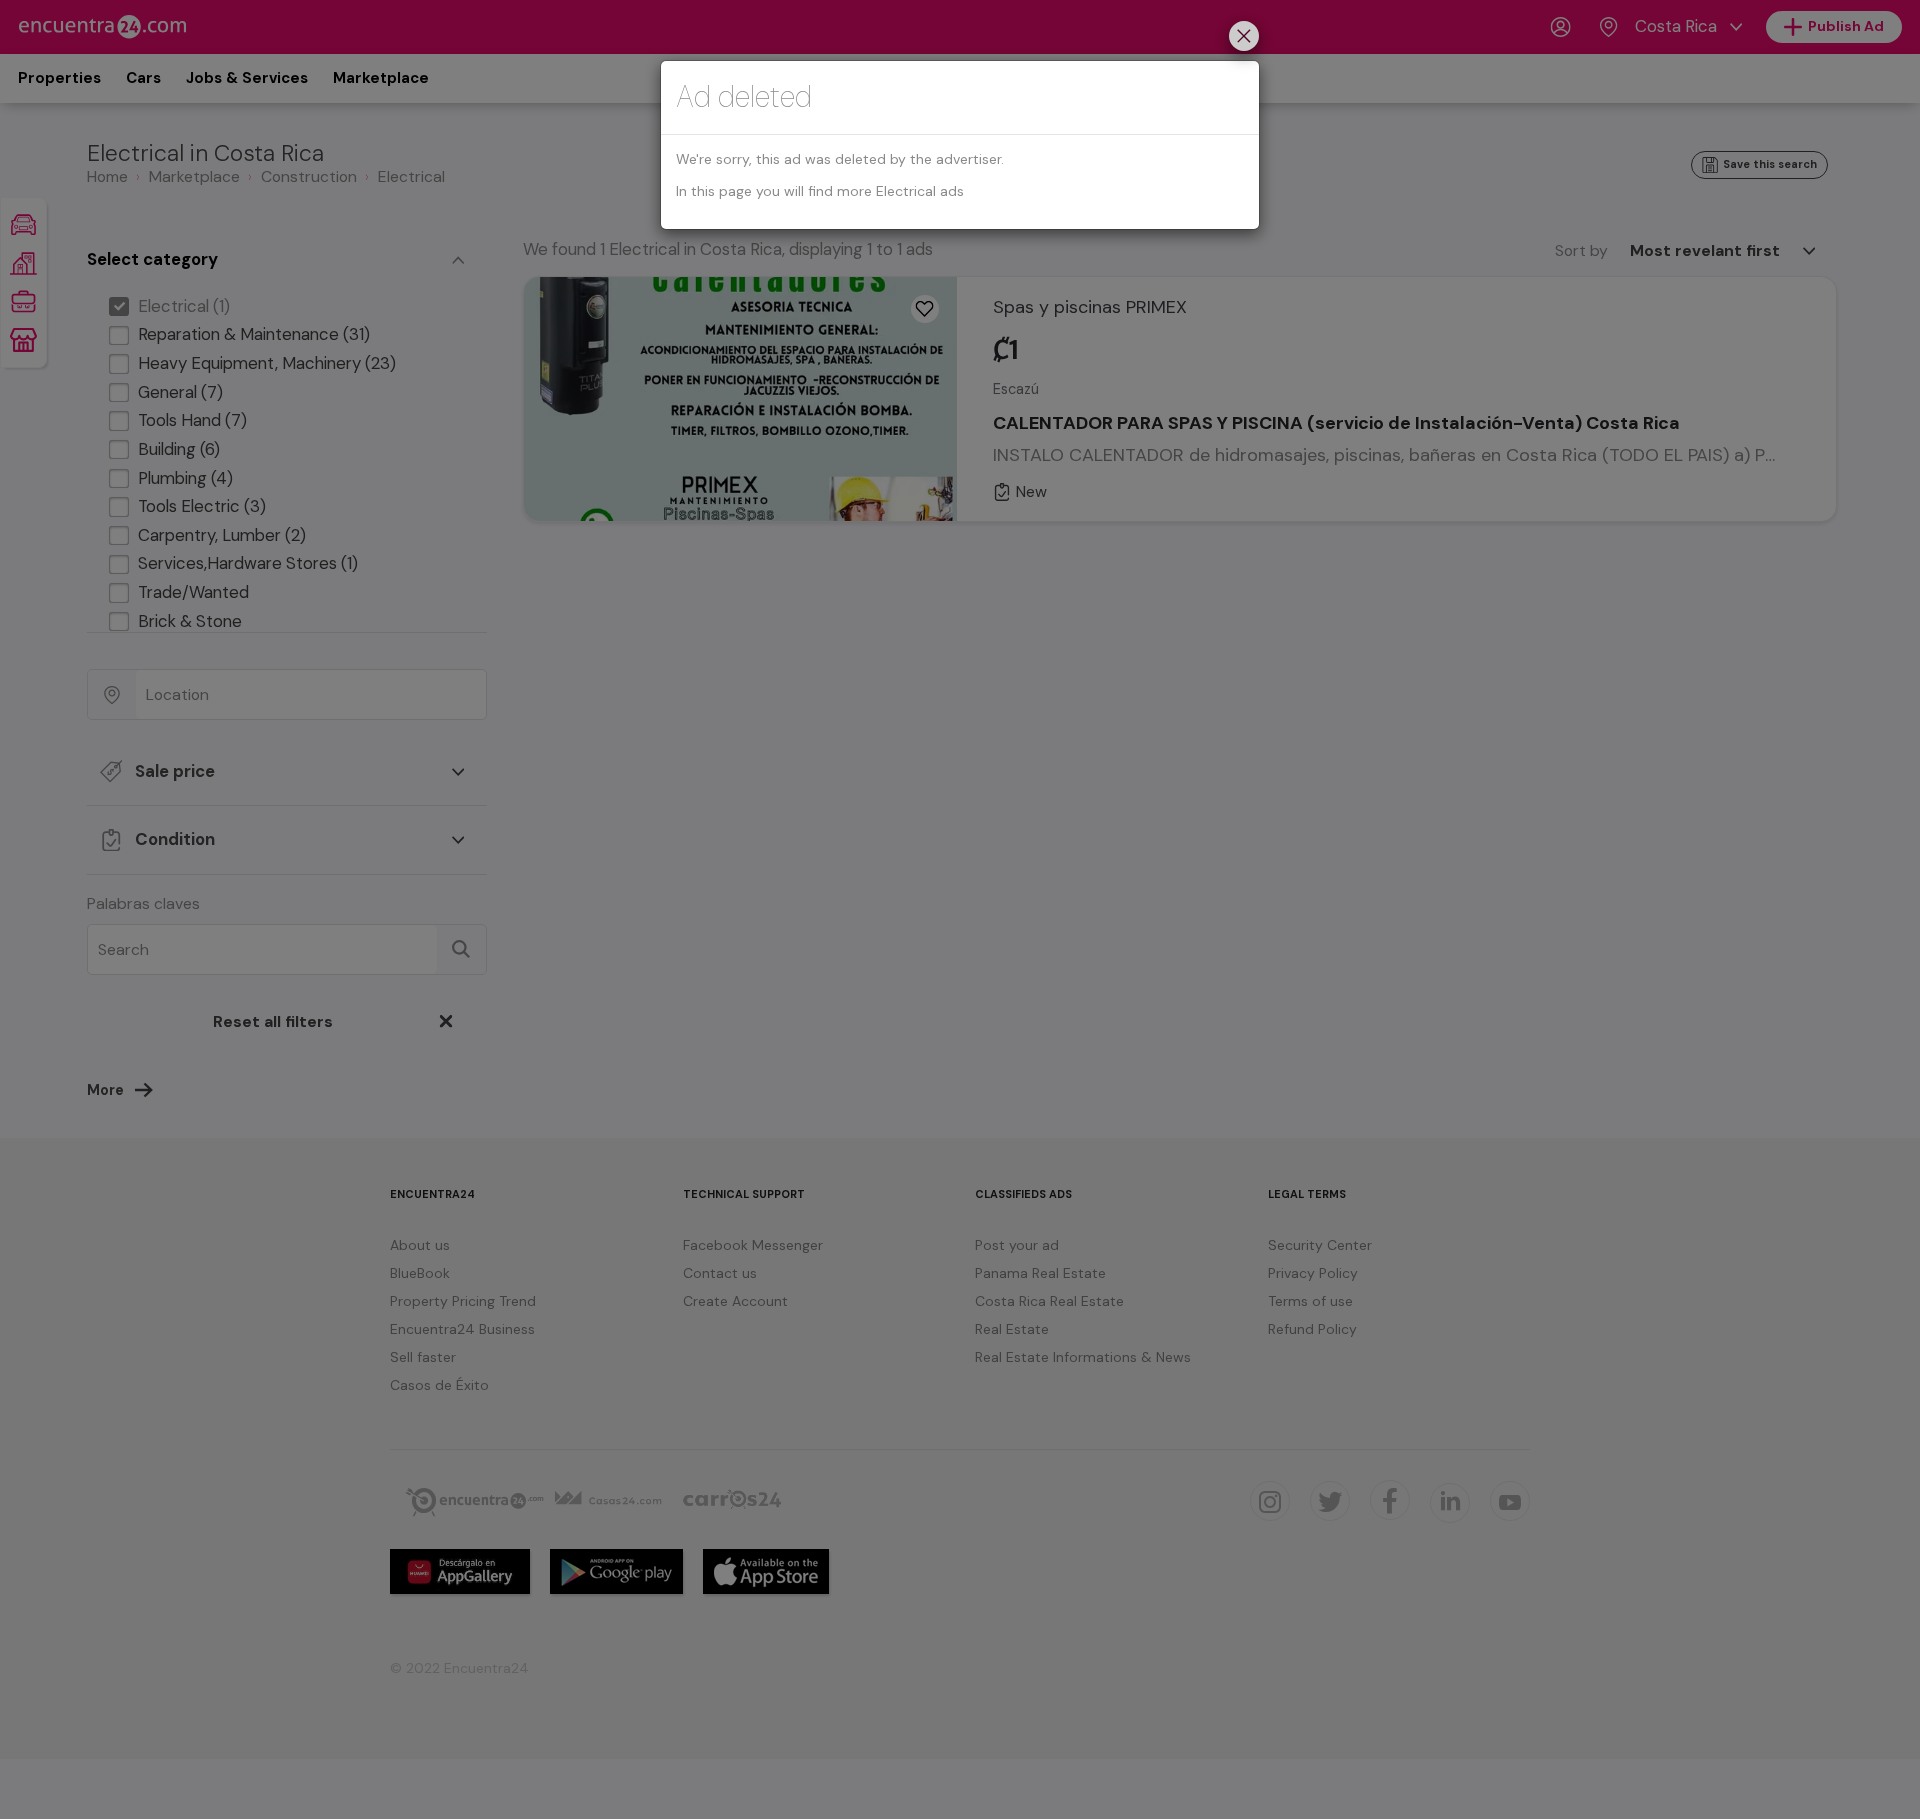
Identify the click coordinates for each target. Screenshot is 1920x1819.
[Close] (1244, 38)
